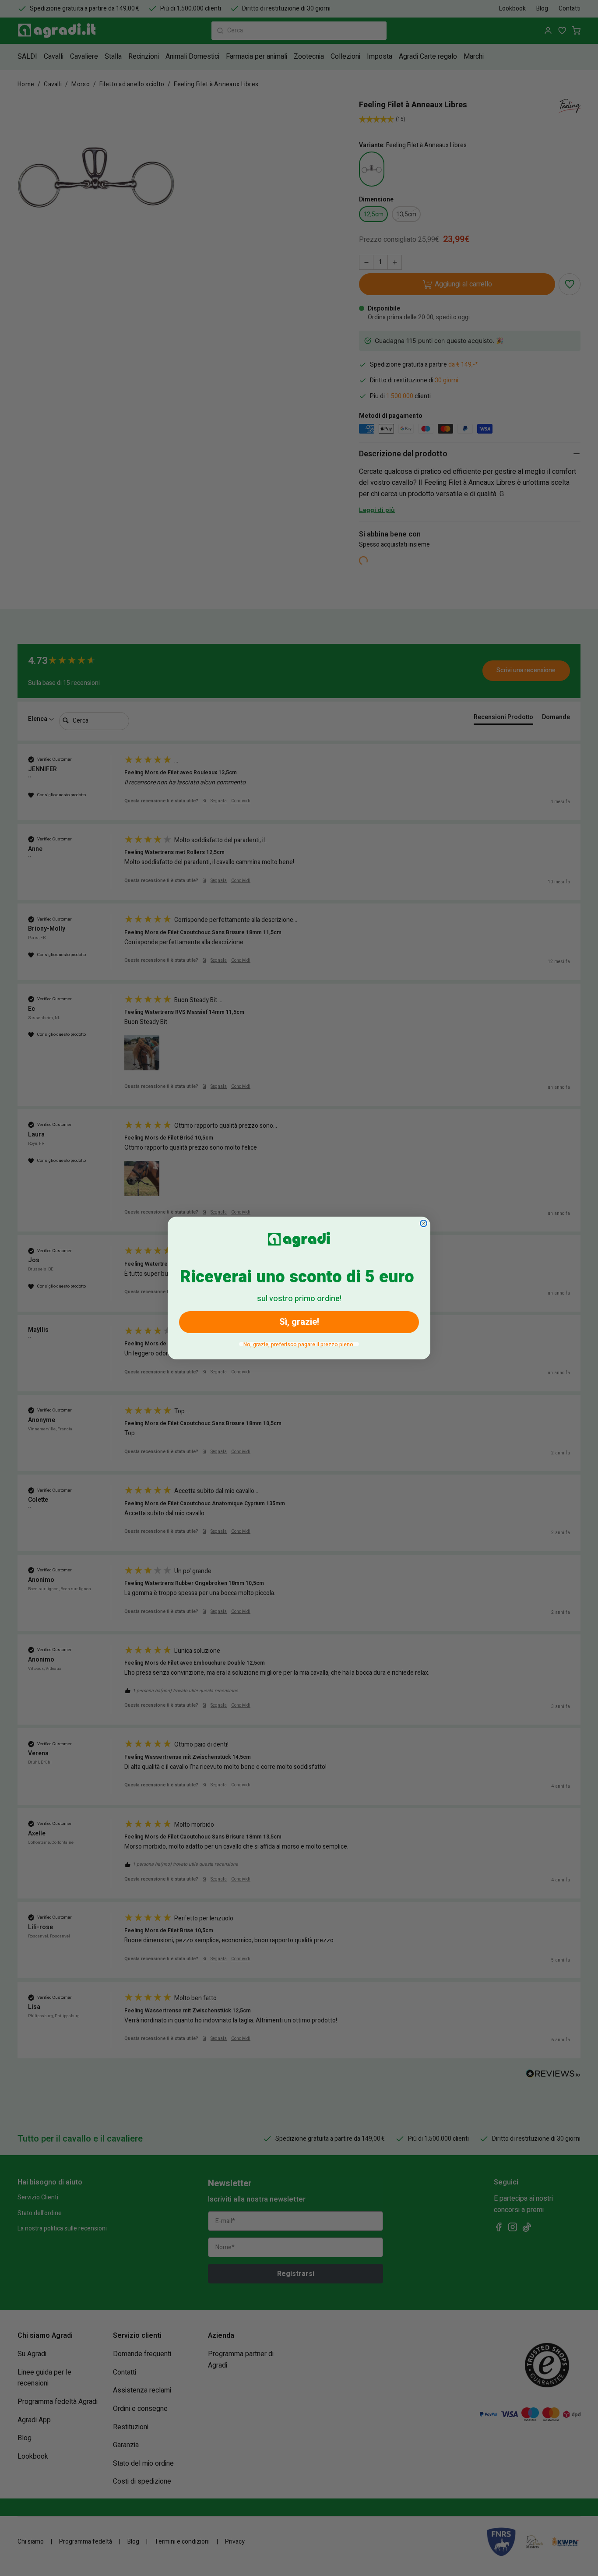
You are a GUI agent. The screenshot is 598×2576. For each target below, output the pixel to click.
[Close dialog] (424, 1223)
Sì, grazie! (299, 1322)
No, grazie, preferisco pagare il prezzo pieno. (299, 1344)
